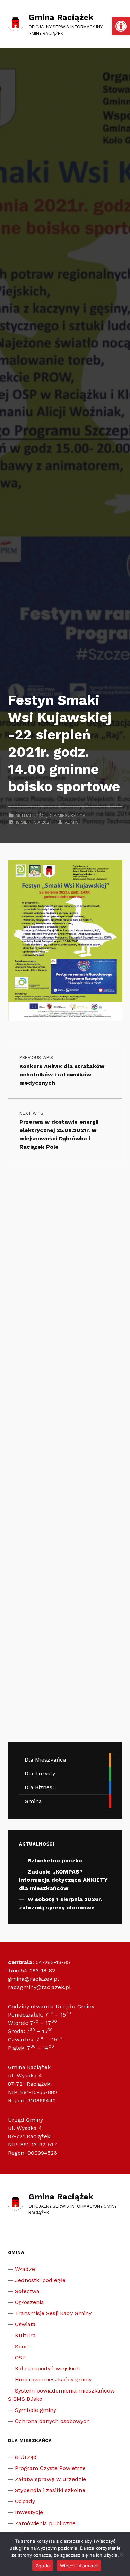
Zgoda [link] (43, 2566)
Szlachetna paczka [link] (55, 1861)
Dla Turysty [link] (40, 1773)
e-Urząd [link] (26, 2457)
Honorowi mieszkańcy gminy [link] (53, 2380)
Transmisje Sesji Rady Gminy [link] (53, 2313)
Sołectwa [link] (27, 2291)
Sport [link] (22, 2346)
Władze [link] (25, 2269)
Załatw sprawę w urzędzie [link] (50, 2479)
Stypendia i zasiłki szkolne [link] (50, 2490)
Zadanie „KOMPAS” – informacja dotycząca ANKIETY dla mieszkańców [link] (63, 1880)
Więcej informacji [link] (79, 2566)
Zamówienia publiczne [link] (45, 2523)
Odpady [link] (25, 2501)
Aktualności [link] (31, 816)
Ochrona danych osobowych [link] (52, 2421)
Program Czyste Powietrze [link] (50, 2468)
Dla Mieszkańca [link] (67, 816)
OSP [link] (20, 2357)
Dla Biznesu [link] (40, 1787)
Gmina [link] (33, 1801)
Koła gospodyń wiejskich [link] (47, 2369)
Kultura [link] (25, 2335)
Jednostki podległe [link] (40, 2280)
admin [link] (72, 822)
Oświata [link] (25, 2324)
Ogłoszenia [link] (29, 2302)
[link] (121, 26)
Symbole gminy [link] (36, 2410)
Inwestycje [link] (29, 2512)
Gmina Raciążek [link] (61, 17)
